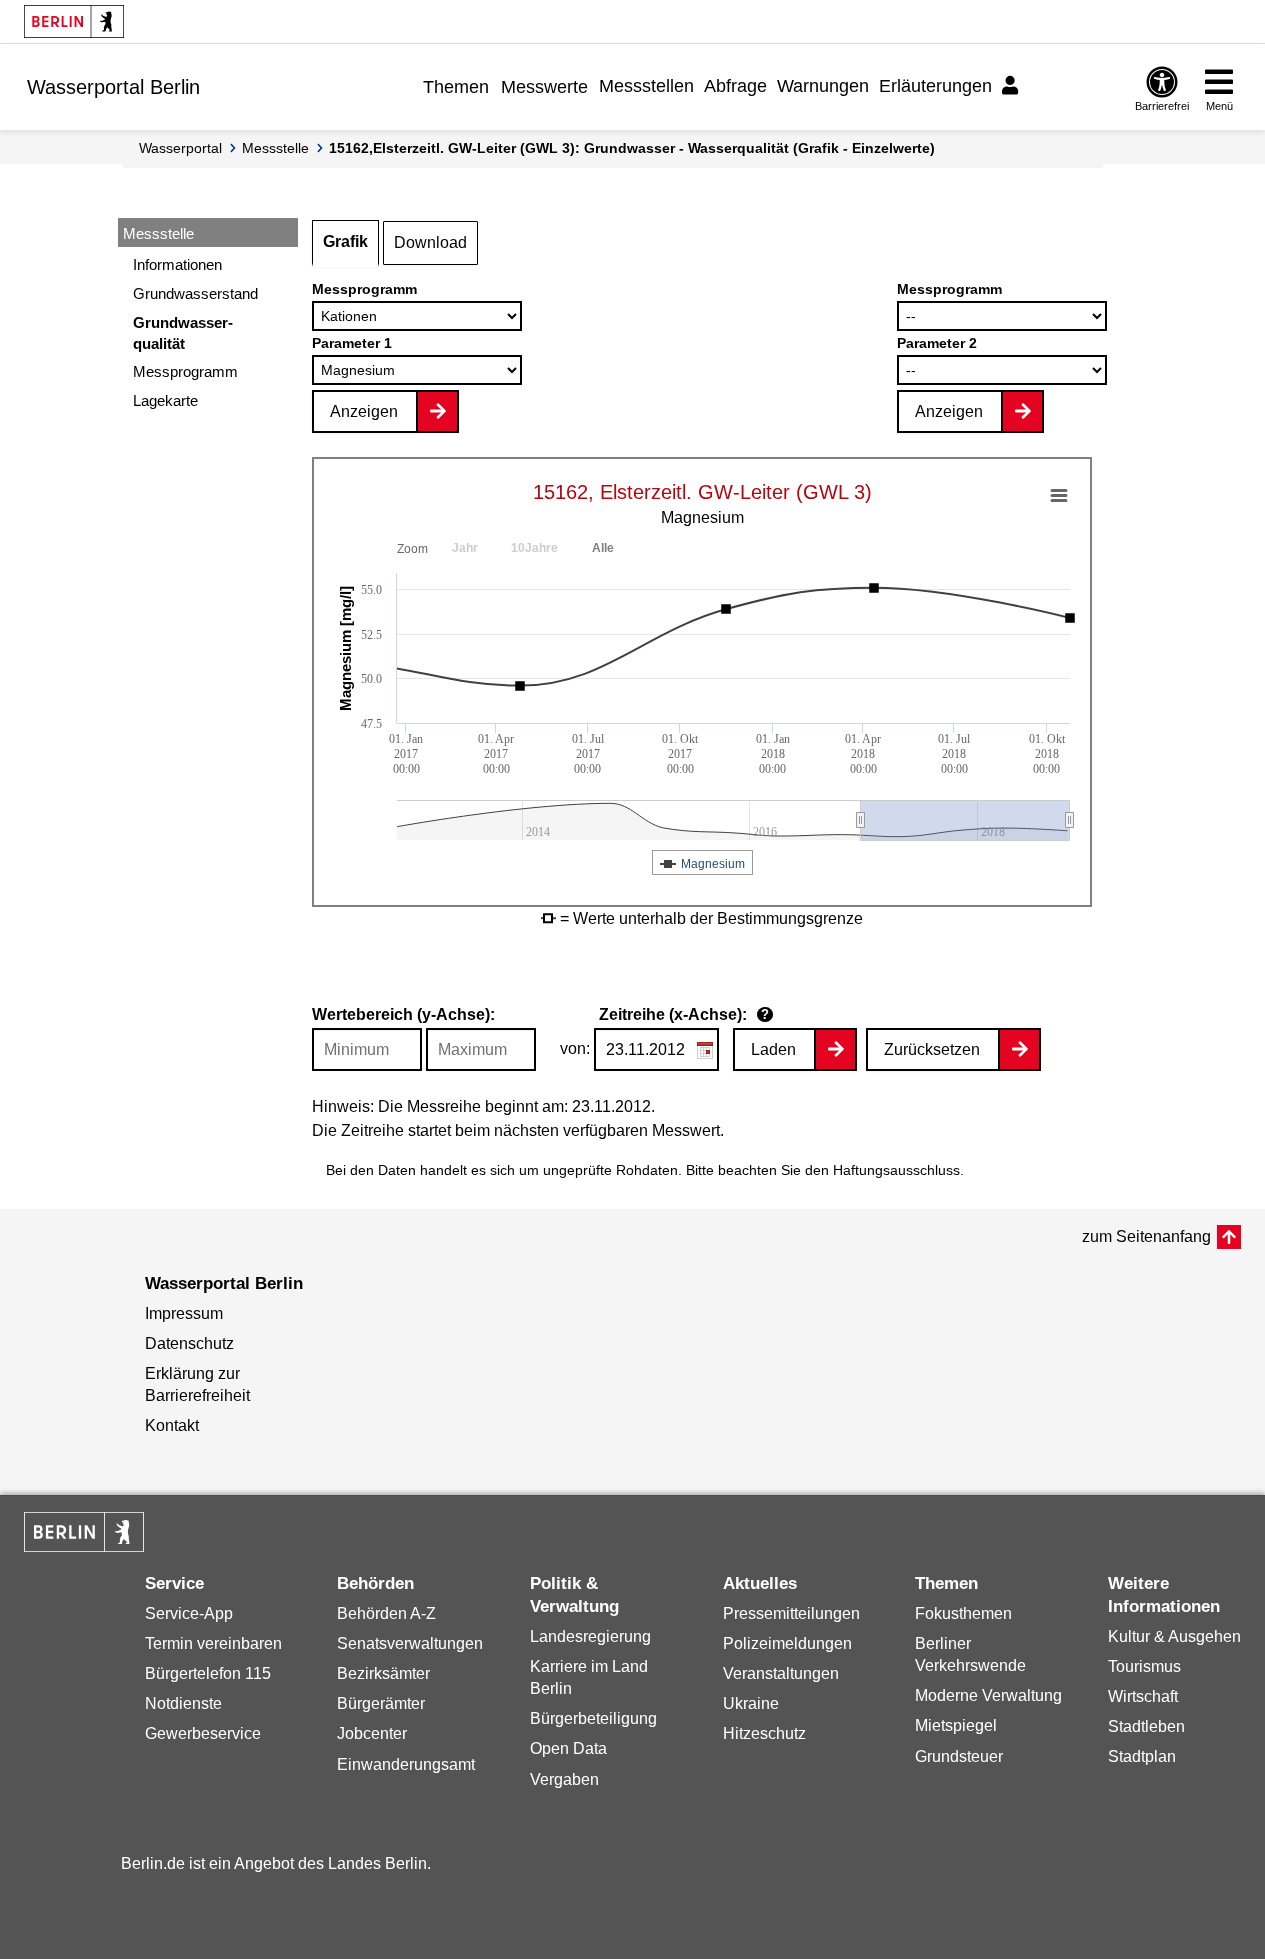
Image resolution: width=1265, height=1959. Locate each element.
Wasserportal (180, 148)
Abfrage (735, 86)
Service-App (189, 1613)
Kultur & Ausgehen (1174, 1636)
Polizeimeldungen (787, 1643)
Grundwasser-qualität (183, 333)
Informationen (177, 264)
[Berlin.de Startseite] (74, 21)
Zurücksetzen (932, 1049)
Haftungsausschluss (896, 1170)
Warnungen (823, 86)
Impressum (184, 1313)
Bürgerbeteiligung (593, 1718)
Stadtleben (1146, 1726)
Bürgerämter (381, 1703)
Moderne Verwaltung (988, 1695)
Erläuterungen (935, 86)
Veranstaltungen (781, 1673)
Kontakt (172, 1425)
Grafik (345, 241)
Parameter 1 (352, 343)
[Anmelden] (1013, 86)
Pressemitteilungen (791, 1613)
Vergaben (564, 1779)
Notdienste (183, 1703)
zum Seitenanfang (1146, 1236)
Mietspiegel (956, 1725)
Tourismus (1144, 1666)
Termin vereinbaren (213, 1643)
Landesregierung (590, 1636)
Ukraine (751, 1703)
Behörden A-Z (386, 1613)
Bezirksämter (383, 1673)
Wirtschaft (1143, 1696)
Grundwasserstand (195, 293)
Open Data (568, 1748)
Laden (773, 1049)
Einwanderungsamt (406, 1764)
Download (430, 242)
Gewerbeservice (203, 1733)
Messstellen (646, 86)
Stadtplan (1142, 1756)
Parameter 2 (937, 343)
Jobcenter (372, 1733)
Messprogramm (185, 371)
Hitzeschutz (764, 1733)
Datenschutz (189, 1343)
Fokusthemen (963, 1613)
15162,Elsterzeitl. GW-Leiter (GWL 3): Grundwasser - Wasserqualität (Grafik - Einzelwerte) (632, 148)
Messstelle (275, 148)
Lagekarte (165, 400)
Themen (456, 87)
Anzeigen (364, 411)
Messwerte (544, 87)
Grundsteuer (959, 1756)
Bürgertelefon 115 (208, 1673)
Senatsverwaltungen (410, 1643)
